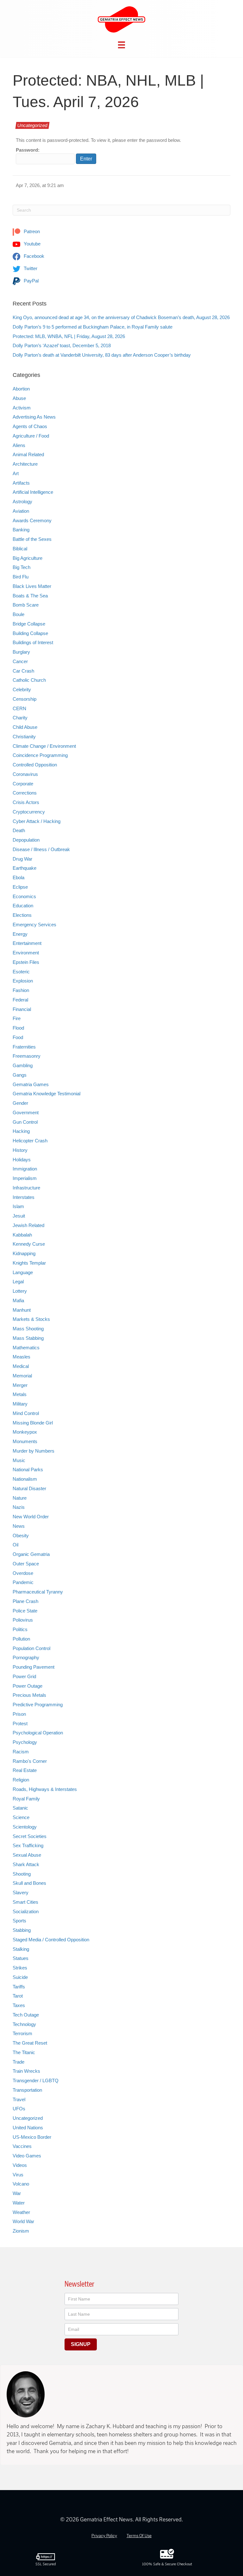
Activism (22, 408)
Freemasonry (27, 1056)
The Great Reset (30, 2043)
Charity (20, 718)
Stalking (21, 1949)
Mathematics (26, 1348)
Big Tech (22, 567)
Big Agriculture (28, 558)
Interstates (24, 1197)
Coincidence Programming (40, 755)
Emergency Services (34, 925)
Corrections (25, 793)
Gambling (23, 1065)
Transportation (27, 2090)
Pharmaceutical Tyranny (38, 1592)
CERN (19, 708)
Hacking (21, 1131)
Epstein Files (26, 962)
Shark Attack (26, 1864)
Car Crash (23, 671)
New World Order (31, 1517)
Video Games (27, 2156)
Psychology (25, 1742)
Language (23, 1272)
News (19, 1526)
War (17, 2193)
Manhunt (22, 1310)
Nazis (19, 1507)
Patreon (31, 231)
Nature (20, 1498)
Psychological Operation (38, 1733)
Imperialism (25, 1178)
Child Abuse (25, 727)
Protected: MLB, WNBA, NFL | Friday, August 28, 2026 (69, 336)
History (20, 1150)
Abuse (19, 398)
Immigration (25, 1169)
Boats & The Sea (30, 596)
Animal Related (28, 454)
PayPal (31, 281)
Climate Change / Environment (44, 746)
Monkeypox (25, 1432)
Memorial (22, 1376)
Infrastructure (26, 1188)
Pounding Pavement (34, 1667)
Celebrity (22, 689)
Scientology (25, 1827)
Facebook (33, 256)
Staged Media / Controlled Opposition (51, 1940)
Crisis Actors (26, 802)
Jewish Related (28, 1225)
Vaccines (22, 2146)
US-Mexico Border (32, 2137)
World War (23, 2221)
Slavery (21, 1893)
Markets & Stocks (31, 1319)
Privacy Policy (104, 2536)
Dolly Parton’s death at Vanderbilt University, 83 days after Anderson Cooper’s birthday (102, 355)
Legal (18, 1282)
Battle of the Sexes (32, 539)
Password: (28, 150)
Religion (21, 1780)
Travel (19, 2099)
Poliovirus (23, 1620)
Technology (24, 2024)
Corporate (23, 784)
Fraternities (24, 1047)
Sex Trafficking (28, 1845)
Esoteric (21, 972)
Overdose (23, 1573)
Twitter (30, 268)
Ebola (19, 877)
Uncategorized (32, 125)
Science (21, 1817)
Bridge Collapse (29, 624)
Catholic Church (29, 680)
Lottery (20, 1291)
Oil (16, 1545)
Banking (21, 530)
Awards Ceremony (32, 520)
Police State (25, 1611)
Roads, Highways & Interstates (45, 1789)
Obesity (21, 1536)
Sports (19, 1921)
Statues (21, 1958)
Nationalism (25, 1479)
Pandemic (23, 1582)
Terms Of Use (139, 2536)
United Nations (28, 2128)
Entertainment (27, 943)
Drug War (22, 859)
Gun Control (25, 1122)
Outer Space (26, 1564)
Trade (19, 2062)
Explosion (23, 981)
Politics (20, 1629)
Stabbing (22, 1930)
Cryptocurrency (29, 812)
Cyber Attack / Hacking (37, 821)
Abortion (21, 389)
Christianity (24, 737)
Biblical (20, 549)
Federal (20, 1000)
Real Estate (25, 1770)
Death (19, 830)
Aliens (19, 445)
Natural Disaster (29, 1488)
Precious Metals (29, 1695)
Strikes (20, 1968)
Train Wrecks (26, 2071)
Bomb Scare (26, 605)
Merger (20, 1385)
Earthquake (25, 868)
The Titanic (24, 2052)
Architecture (25, 464)
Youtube (31, 244)
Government (26, 1113)
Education (23, 906)
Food (18, 1037)
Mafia (18, 1300)
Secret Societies (30, 1836)
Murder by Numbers (34, 1451)
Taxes (19, 2005)
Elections (22, 915)
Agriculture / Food (31, 436)
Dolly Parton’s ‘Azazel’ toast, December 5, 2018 (62, 345)
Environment (26, 953)
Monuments (25, 1441)
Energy (20, 934)
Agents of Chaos (30, 426)
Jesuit (19, 1216)
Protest (20, 1723)
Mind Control (26, 1413)
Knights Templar (29, 1263)
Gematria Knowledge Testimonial (47, 1094)
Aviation (21, 511)
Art (16, 473)
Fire (17, 1018)
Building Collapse (30, 633)
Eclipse (20, 887)
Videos (20, 2165)
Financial (22, 1009)
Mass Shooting (28, 1329)
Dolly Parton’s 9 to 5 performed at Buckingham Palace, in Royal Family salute (93, 327)
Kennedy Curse (29, 1244)
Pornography (26, 1657)
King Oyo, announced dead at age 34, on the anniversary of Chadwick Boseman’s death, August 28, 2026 (121, 317)
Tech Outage (26, 2015)
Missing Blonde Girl (33, 1423)
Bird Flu (21, 577)
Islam (18, 1206)
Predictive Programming (38, 1705)
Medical (21, 1366)
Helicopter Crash (30, 1141)
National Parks (28, 1469)
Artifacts (21, 483)
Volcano (21, 2184)
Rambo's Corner (30, 1761)
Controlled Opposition (35, 765)
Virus (18, 2175)
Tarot (18, 1996)
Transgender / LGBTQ (36, 2080)
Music (19, 1460)
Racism (21, 1752)
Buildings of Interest (33, 642)
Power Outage (28, 1686)
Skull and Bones (29, 1883)
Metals (20, 1394)
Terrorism (22, 2033)
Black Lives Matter (32, 586)
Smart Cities (25, 1902)
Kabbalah (22, 1235)
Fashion (21, 990)
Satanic (20, 1808)
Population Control (31, 1648)
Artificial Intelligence (33, 492)
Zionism (21, 2231)
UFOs (19, 2109)
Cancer (20, 661)
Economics (24, 896)
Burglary (21, 652)
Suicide (20, 1977)
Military (20, 1404)
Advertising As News (34, 417)
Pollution (21, 1639)
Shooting (22, 1874)
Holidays (22, 1160)
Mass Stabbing (28, 1338)
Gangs (20, 1075)
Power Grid (24, 1676)
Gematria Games (31, 1084)
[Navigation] (121, 45)
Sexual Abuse (27, 1855)
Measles (22, 1357)
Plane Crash (25, 1601)
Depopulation (26, 840)
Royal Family (26, 1799)
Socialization (26, 1911)
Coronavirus (25, 774)
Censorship (25, 699)
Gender (20, 1103)
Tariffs (19, 1987)
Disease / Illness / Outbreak (41, 849)
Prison (19, 1714)
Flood (18, 1028)
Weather (21, 2212)
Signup (81, 2344)
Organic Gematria (31, 1554)
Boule (19, 614)
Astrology (22, 502)
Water (19, 2203)
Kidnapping (24, 1253)
